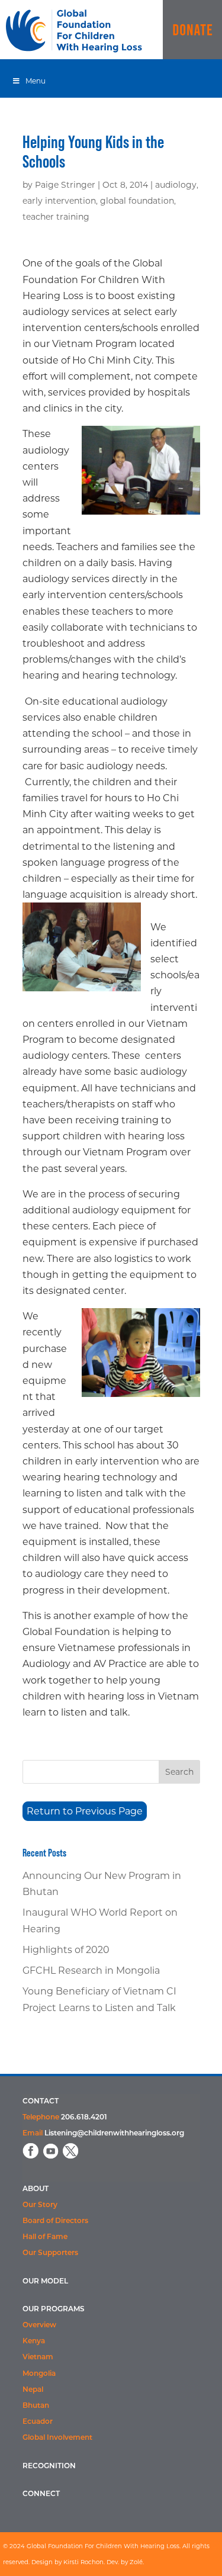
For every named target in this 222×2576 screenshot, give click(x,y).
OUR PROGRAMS (54, 2310)
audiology (176, 185)
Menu (36, 81)
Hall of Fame (45, 2237)
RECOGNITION (49, 2466)
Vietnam (38, 2357)
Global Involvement (57, 2438)
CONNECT (41, 2494)
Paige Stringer (65, 185)
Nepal (33, 2390)
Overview (39, 2326)
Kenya (34, 2341)
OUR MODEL (45, 2282)
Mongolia (39, 2374)
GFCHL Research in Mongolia (91, 1970)
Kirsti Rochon (83, 2562)
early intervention (59, 201)
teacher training (56, 217)
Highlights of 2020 (66, 1950)
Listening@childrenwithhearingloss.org (114, 2134)
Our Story (40, 2205)
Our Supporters (50, 2253)
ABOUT (36, 2189)
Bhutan (36, 2406)
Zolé (136, 2562)
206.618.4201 (84, 2118)
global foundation (137, 201)
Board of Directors (55, 2221)
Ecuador (38, 2422)
